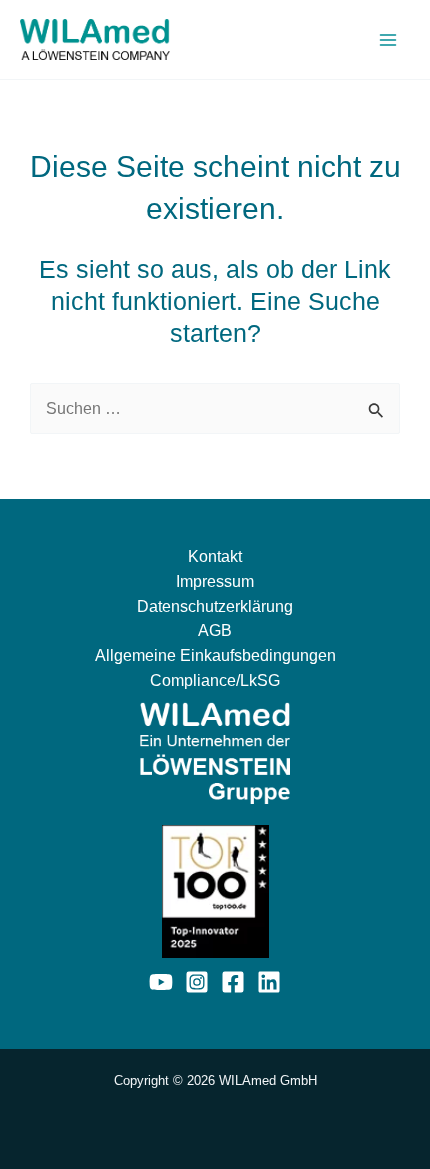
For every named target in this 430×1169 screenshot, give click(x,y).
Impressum (215, 581)
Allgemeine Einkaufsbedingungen (215, 655)
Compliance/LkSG (215, 680)
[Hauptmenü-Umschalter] (387, 39)
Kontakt (215, 556)
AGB (215, 630)
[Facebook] (233, 982)
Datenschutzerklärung (215, 606)
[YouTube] (161, 982)
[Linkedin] (269, 982)
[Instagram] (197, 982)
